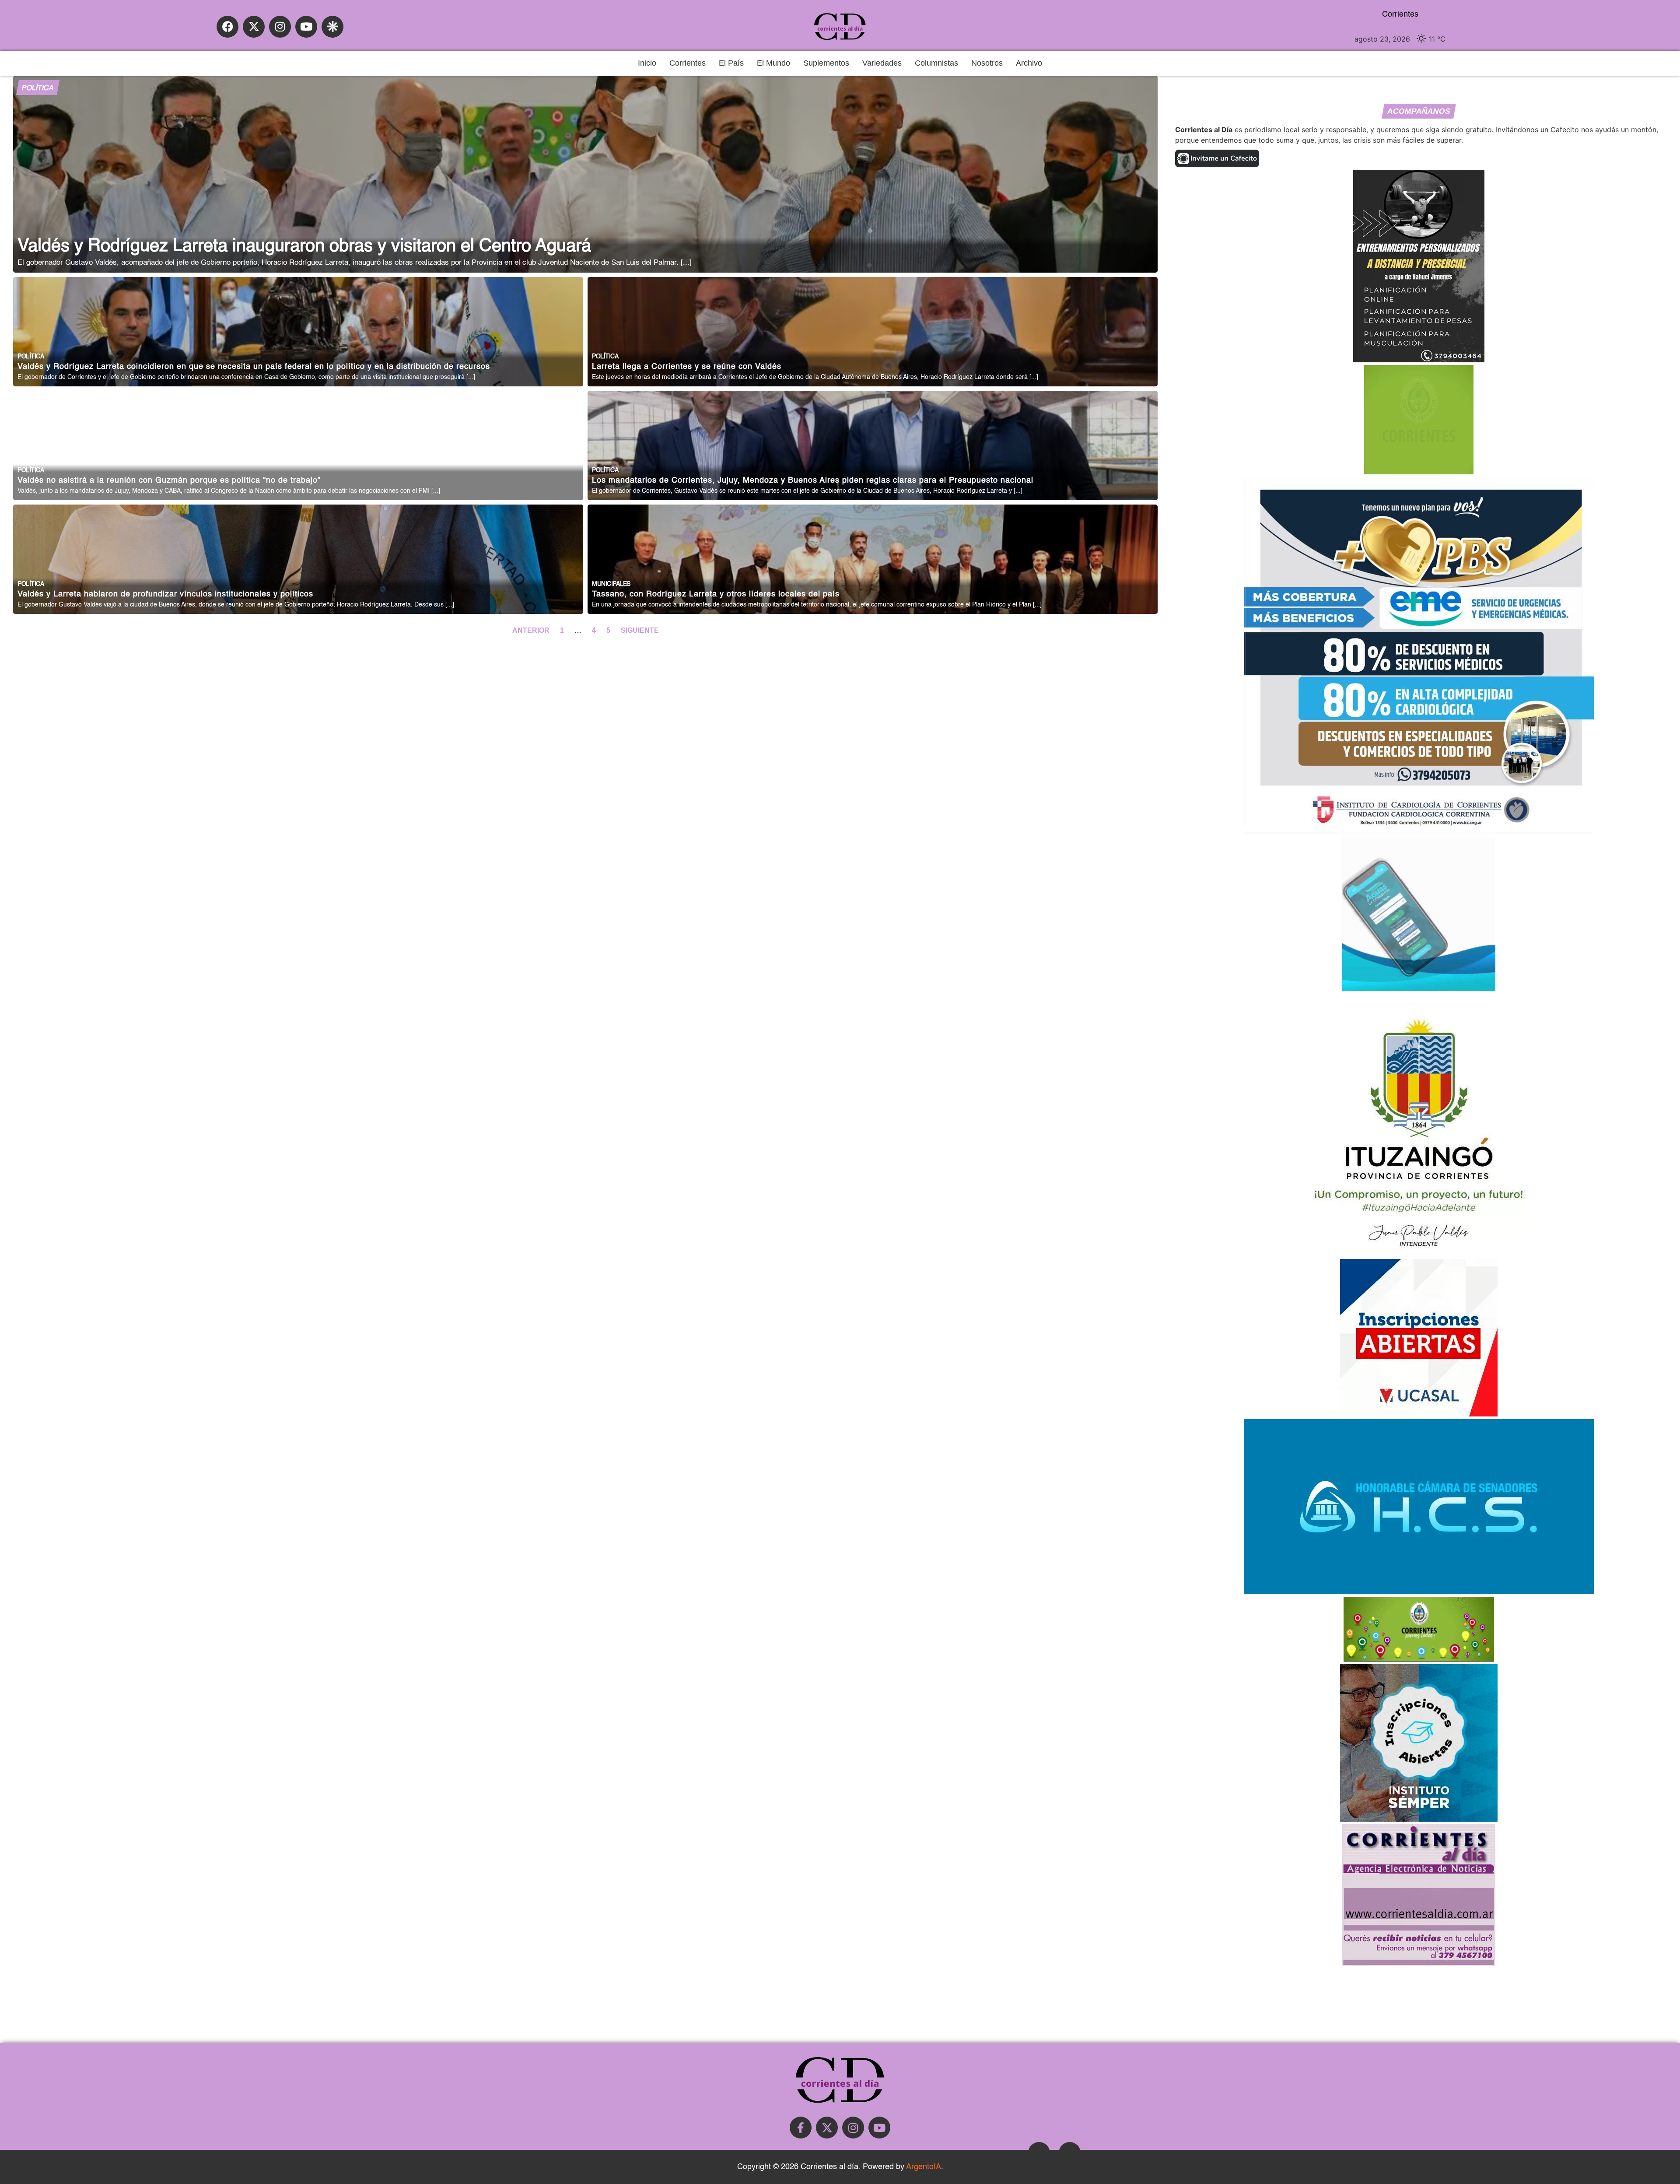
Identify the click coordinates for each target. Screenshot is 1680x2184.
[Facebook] (227, 27)
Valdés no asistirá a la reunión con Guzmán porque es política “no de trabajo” (169, 481)
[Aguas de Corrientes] (1419, 989)
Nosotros (987, 63)
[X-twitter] (254, 27)
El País (731, 63)
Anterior (532, 630)
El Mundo (773, 63)
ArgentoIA (924, 2167)
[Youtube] (306, 27)
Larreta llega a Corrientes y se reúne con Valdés (687, 367)
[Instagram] (280, 27)
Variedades (882, 63)
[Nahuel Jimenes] (1419, 360)
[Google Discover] (332, 27)
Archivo (1029, 63)
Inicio (647, 63)
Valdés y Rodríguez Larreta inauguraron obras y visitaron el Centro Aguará (304, 246)
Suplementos (826, 63)
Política (38, 88)
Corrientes (688, 63)
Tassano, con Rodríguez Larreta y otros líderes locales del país (716, 594)
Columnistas (936, 63)
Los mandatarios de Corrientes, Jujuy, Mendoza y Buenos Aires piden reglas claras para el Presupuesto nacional (813, 481)
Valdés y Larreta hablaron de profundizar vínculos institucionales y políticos (165, 594)
